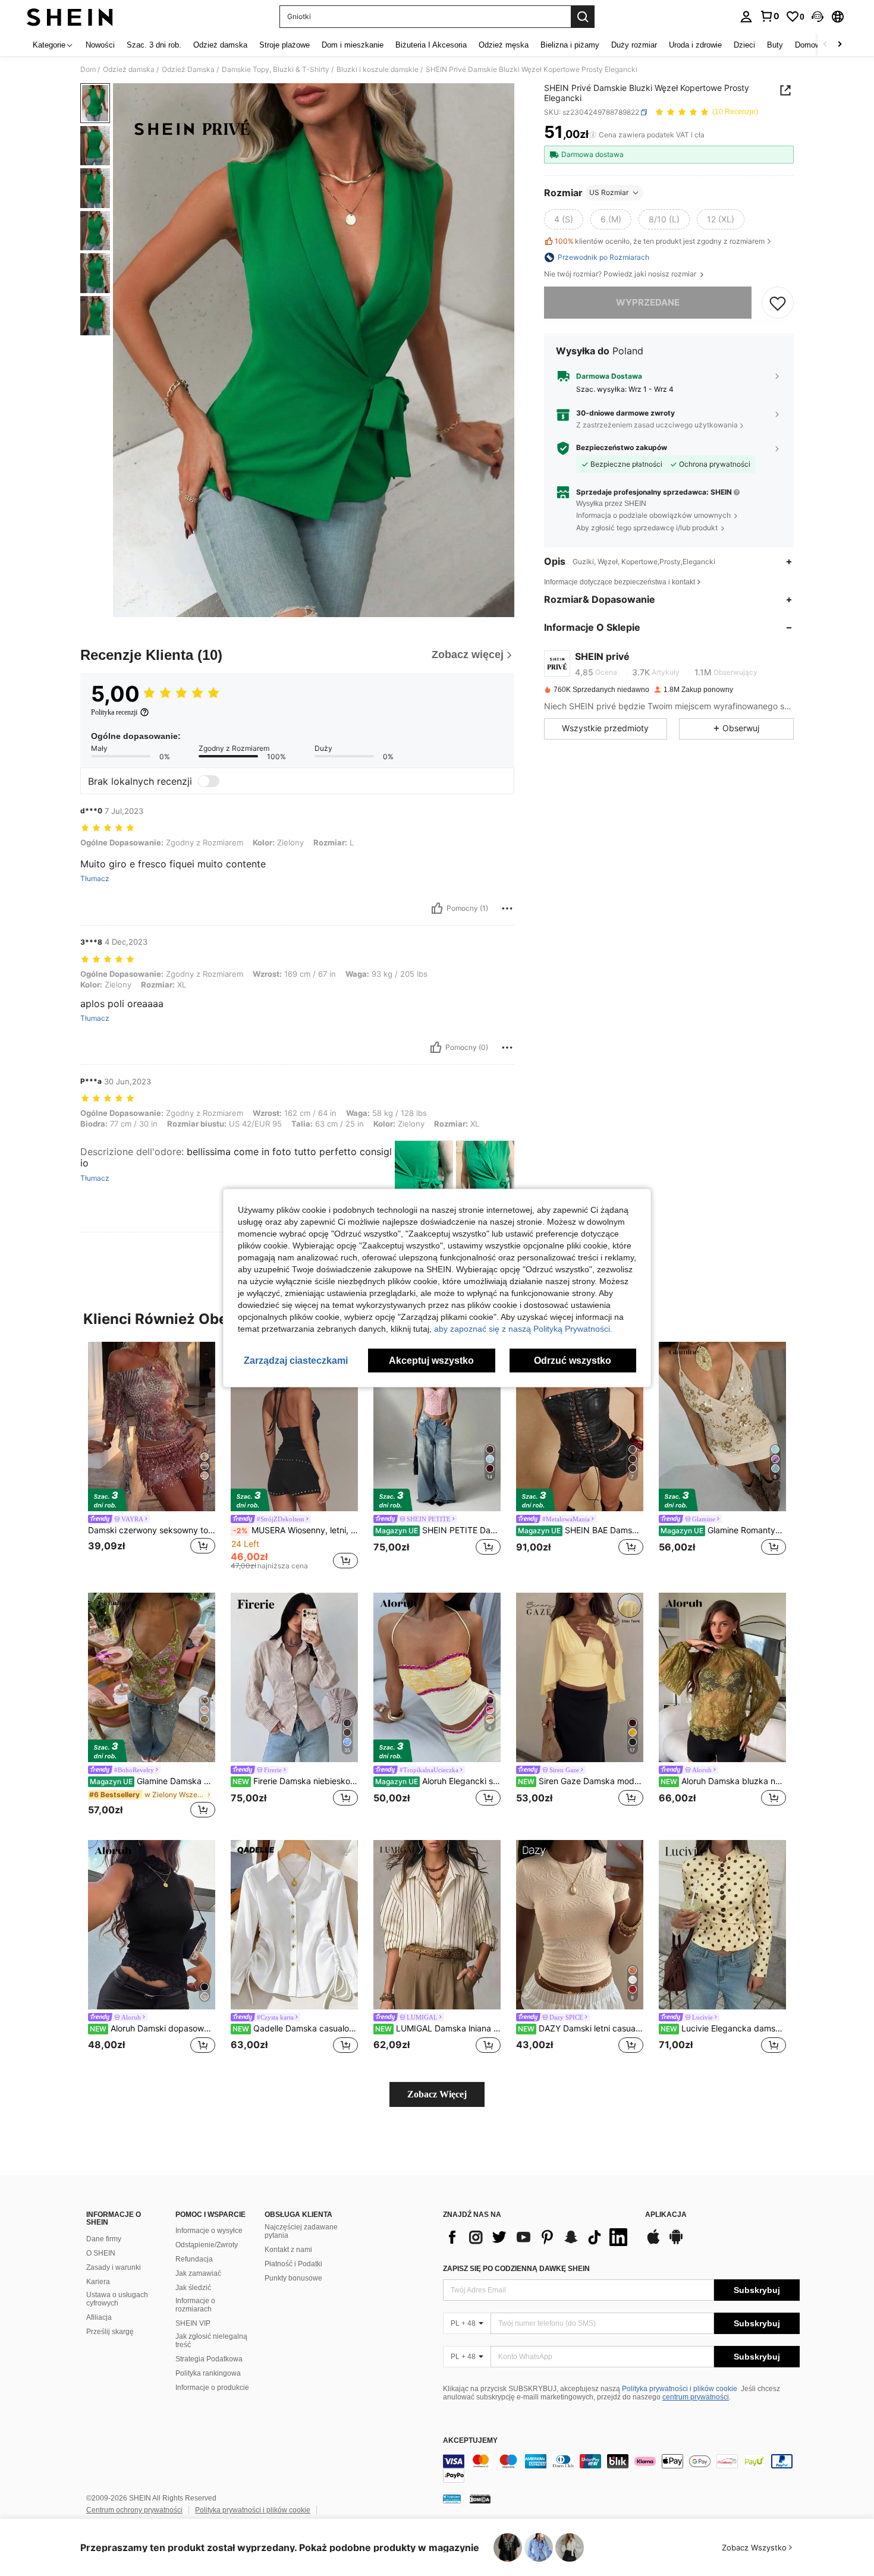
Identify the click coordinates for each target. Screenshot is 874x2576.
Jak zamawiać (198, 2273)
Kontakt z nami (288, 2250)
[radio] (564, 219)
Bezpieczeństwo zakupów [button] (622, 448)
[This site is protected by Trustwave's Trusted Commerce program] (452, 2499)
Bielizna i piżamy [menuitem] (570, 45)
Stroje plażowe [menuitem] (284, 45)
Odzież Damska (188, 70)
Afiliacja (99, 2317)
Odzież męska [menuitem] (504, 45)
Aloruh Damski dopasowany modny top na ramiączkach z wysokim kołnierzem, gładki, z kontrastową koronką (153, 2028)
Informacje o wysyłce (209, 2231)
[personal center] (746, 17)
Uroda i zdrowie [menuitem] (695, 45)
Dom (88, 70)
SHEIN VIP (193, 2323)
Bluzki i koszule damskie (378, 70)
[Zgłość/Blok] (507, 908)
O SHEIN (101, 2253)
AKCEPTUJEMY (470, 2441)
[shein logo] (70, 17)
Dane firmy (104, 2239)
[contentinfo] (621, 2468)
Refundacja (194, 2259)
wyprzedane (648, 303)
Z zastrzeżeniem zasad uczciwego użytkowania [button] (657, 425)
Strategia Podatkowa (209, 2359)
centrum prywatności (696, 2397)
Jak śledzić (193, 2288)
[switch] (209, 781)
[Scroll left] (825, 45)
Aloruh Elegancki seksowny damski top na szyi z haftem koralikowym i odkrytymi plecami (438, 1781)
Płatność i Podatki (293, 2264)
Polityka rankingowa (208, 2373)
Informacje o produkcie (212, 2388)
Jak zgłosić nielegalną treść (211, 2341)
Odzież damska (129, 70)
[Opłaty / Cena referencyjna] (593, 135)
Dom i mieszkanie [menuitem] (353, 45)
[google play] (676, 2242)
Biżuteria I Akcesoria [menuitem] (431, 45)
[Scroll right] (840, 45)
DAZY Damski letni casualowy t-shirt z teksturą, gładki (581, 2028)
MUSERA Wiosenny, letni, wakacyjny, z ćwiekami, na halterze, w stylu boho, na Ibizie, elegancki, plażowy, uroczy (295, 1530)
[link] (769, 16)
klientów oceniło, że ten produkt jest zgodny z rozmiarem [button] (660, 241)
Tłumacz (95, 879)
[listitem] (152, 1456)
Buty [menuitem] (775, 45)
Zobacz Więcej (437, 2094)
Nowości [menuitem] (100, 45)
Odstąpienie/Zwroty (207, 2245)
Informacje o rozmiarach (195, 2305)
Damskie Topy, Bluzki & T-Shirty (276, 70)
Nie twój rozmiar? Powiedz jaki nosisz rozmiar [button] (621, 274)
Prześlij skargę (110, 2332)
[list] (538, 2237)
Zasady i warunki (114, 2267)
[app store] (653, 2242)
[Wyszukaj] (583, 17)
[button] (818, 17)
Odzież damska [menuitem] (220, 45)
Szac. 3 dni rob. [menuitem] (154, 45)
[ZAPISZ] (778, 303)
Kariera (98, 2282)
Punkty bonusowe (293, 2278)
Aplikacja (666, 2215)
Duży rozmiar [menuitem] (634, 45)
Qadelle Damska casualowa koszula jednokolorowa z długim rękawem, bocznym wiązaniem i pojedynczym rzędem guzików (295, 2028)
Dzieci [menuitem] (744, 45)
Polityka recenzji (114, 712)
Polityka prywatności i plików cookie (680, 2389)
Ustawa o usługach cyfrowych (117, 2299)
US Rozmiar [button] (609, 192)
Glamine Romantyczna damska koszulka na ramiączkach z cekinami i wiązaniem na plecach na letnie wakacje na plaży (723, 1530)
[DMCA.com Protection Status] (480, 2499)
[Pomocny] (437, 908)
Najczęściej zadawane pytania (301, 2231)
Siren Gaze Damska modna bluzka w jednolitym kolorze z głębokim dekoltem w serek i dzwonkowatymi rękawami (581, 1781)
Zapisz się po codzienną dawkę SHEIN (516, 2269)
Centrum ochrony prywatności (134, 2510)
